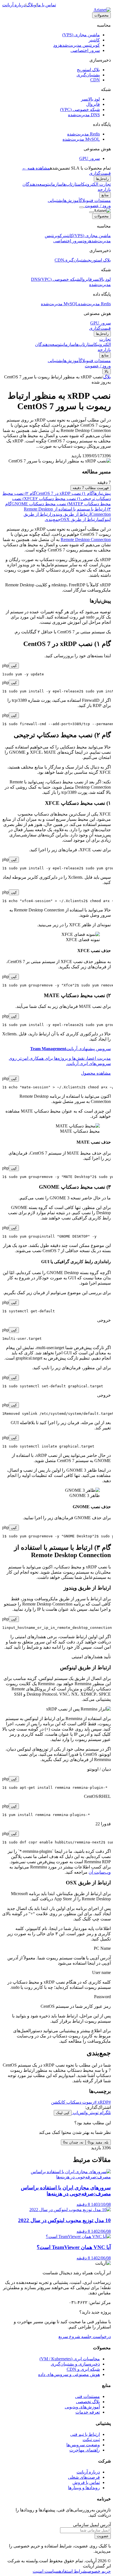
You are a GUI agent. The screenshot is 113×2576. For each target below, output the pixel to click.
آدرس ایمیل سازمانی (92, 2525)
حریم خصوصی (99, 2571)
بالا (107, 371)
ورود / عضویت (97, 206)
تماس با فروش (86, 2482)
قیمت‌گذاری (100, 173)
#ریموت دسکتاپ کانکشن (74, 2102)
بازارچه (104, 189)
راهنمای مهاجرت (85, 2450)
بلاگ (107, 377)
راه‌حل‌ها (102, 179)
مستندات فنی (87, 2396)
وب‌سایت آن (100, 1872)
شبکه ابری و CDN (83, 2369)
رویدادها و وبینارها (84, 2488)
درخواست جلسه (95, 2337)
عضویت (103, 2536)
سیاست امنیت (46, 2571)
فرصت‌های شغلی (84, 2477)
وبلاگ (31, 5)
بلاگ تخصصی (88, 2402)
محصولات (101, 15)
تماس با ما (46, 5)
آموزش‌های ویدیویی (82, 2407)
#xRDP (104, 2102)
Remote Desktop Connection (86, 540)
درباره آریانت (14, 5)
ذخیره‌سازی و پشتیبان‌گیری (75, 2364)
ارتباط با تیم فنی (85, 2434)
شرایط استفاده (73, 2571)
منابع (105, 195)
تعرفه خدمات (88, 2412)
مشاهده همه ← (36, 168)
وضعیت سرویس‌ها (83, 2445)
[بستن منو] (91, 212)
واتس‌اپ (80, 2113)
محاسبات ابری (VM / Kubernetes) (70, 2359)
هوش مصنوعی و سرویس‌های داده (69, 2374)
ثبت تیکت (91, 2440)
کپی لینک (63, 2113)
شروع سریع (69, 2337)
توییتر (93, 2113)
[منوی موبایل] (81, 207)
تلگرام (105, 2113)
